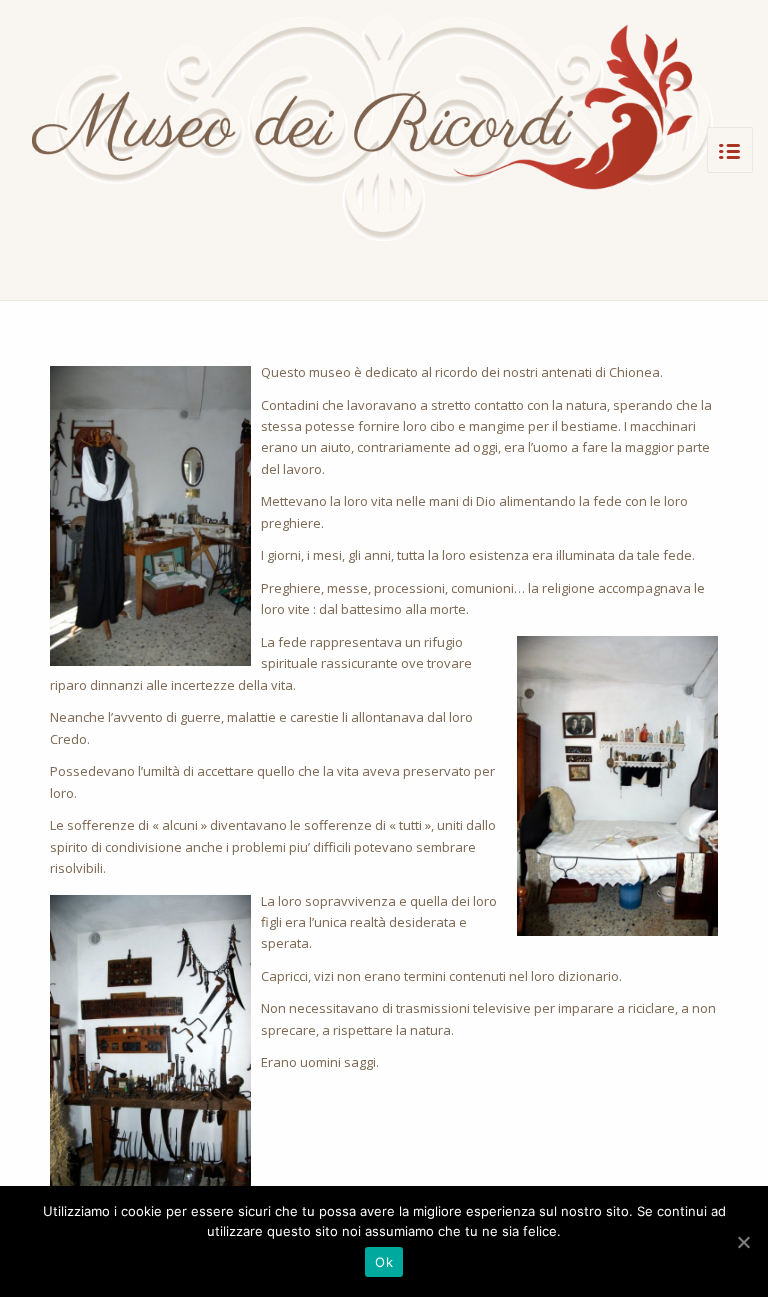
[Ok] (743, 1242)
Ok (384, 1262)
